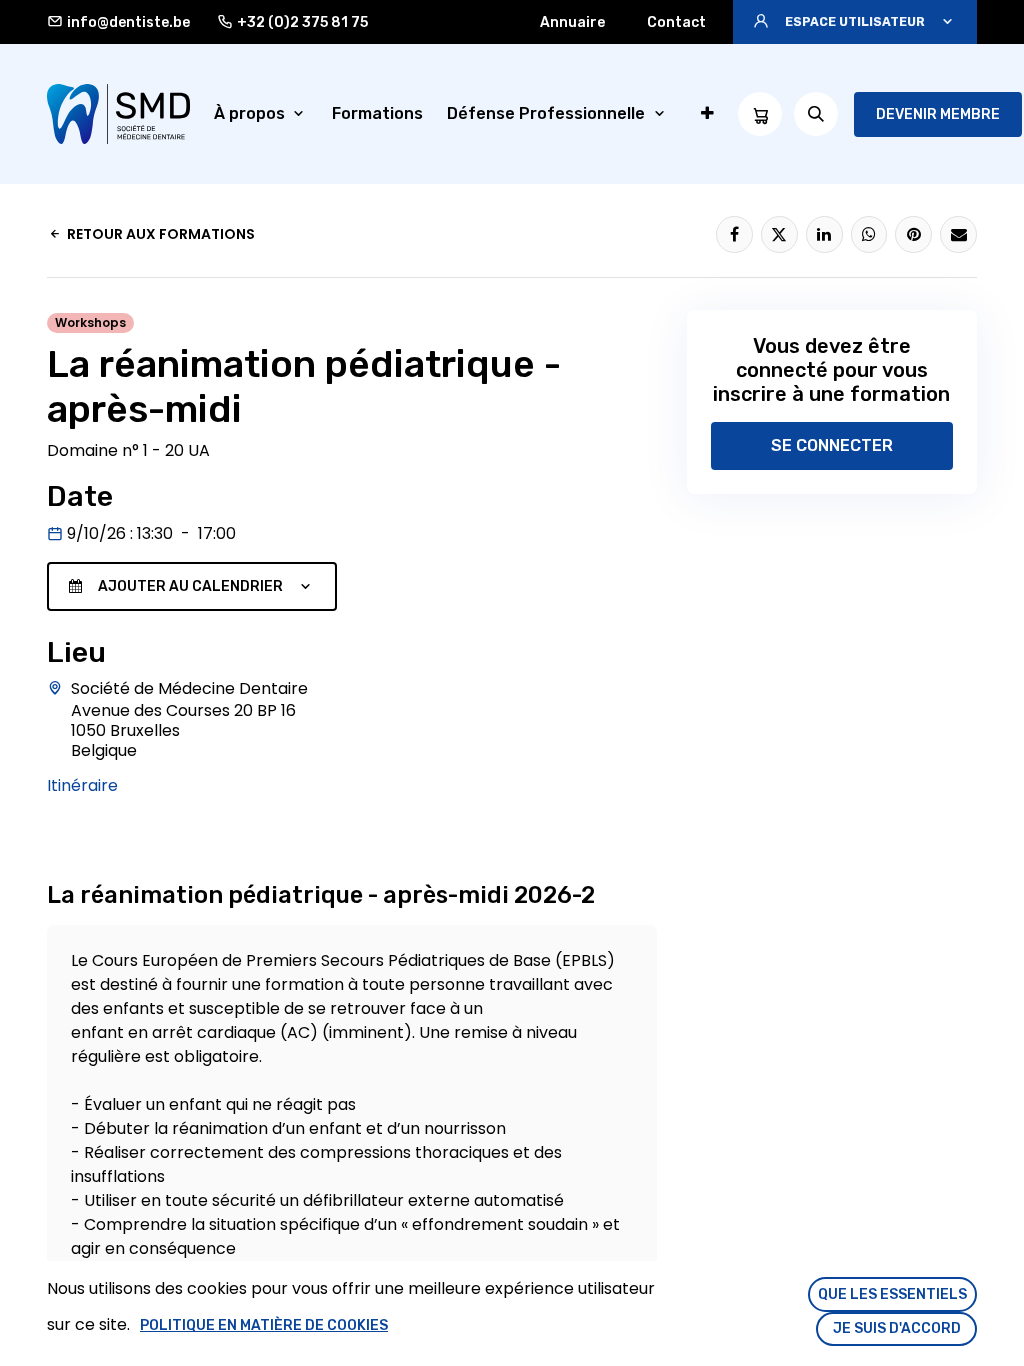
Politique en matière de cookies (264, 1325)
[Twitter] (779, 234)
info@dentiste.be (128, 22)
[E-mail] (958, 234)
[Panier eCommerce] (760, 114)
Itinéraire (82, 785)
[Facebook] (734, 234)
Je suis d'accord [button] (897, 1328)
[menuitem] (261, 114)
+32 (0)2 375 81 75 (302, 22)
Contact (676, 22)
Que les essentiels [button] (892, 1294)
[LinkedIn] (824, 234)
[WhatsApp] (869, 234)
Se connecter (832, 445)
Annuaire (572, 22)
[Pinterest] (913, 234)
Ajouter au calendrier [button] (190, 586)
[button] (855, 22)
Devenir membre (938, 114)
